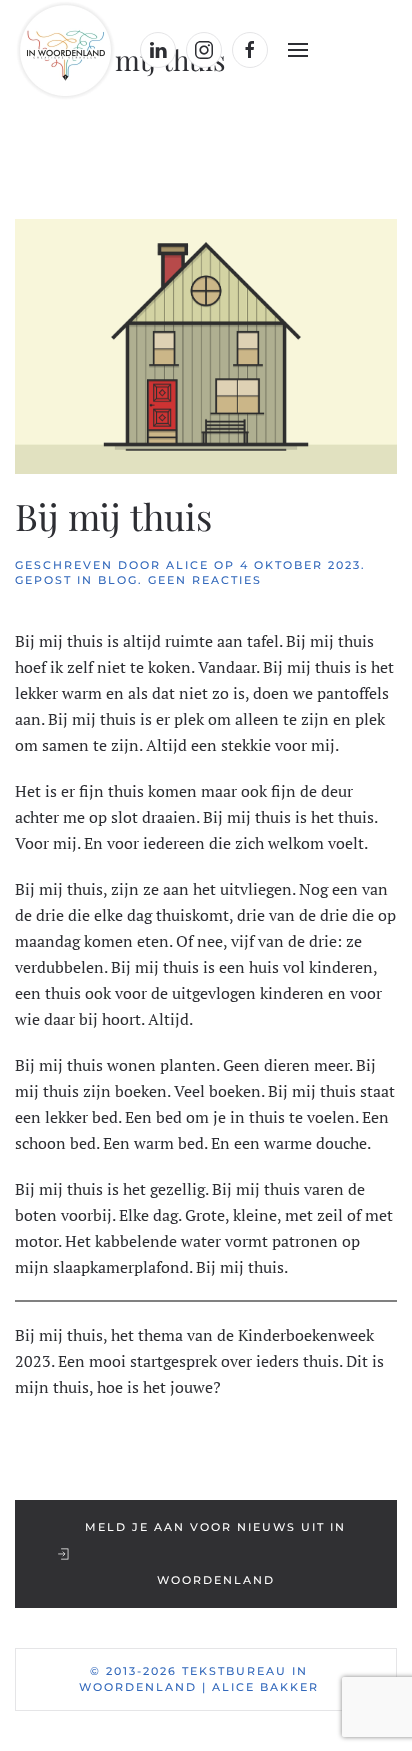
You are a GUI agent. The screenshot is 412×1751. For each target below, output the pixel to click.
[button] (298, 50)
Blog (118, 580)
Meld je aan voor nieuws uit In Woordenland (215, 1553)
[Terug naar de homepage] (67, 50)
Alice (187, 565)
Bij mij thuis (113, 515)
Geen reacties (205, 580)
